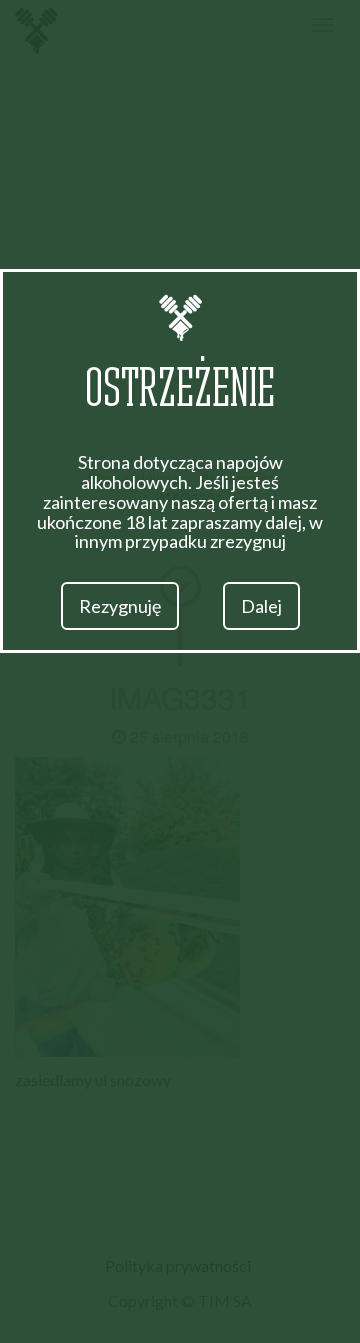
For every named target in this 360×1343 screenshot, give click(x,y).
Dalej (261, 606)
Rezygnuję (120, 606)
